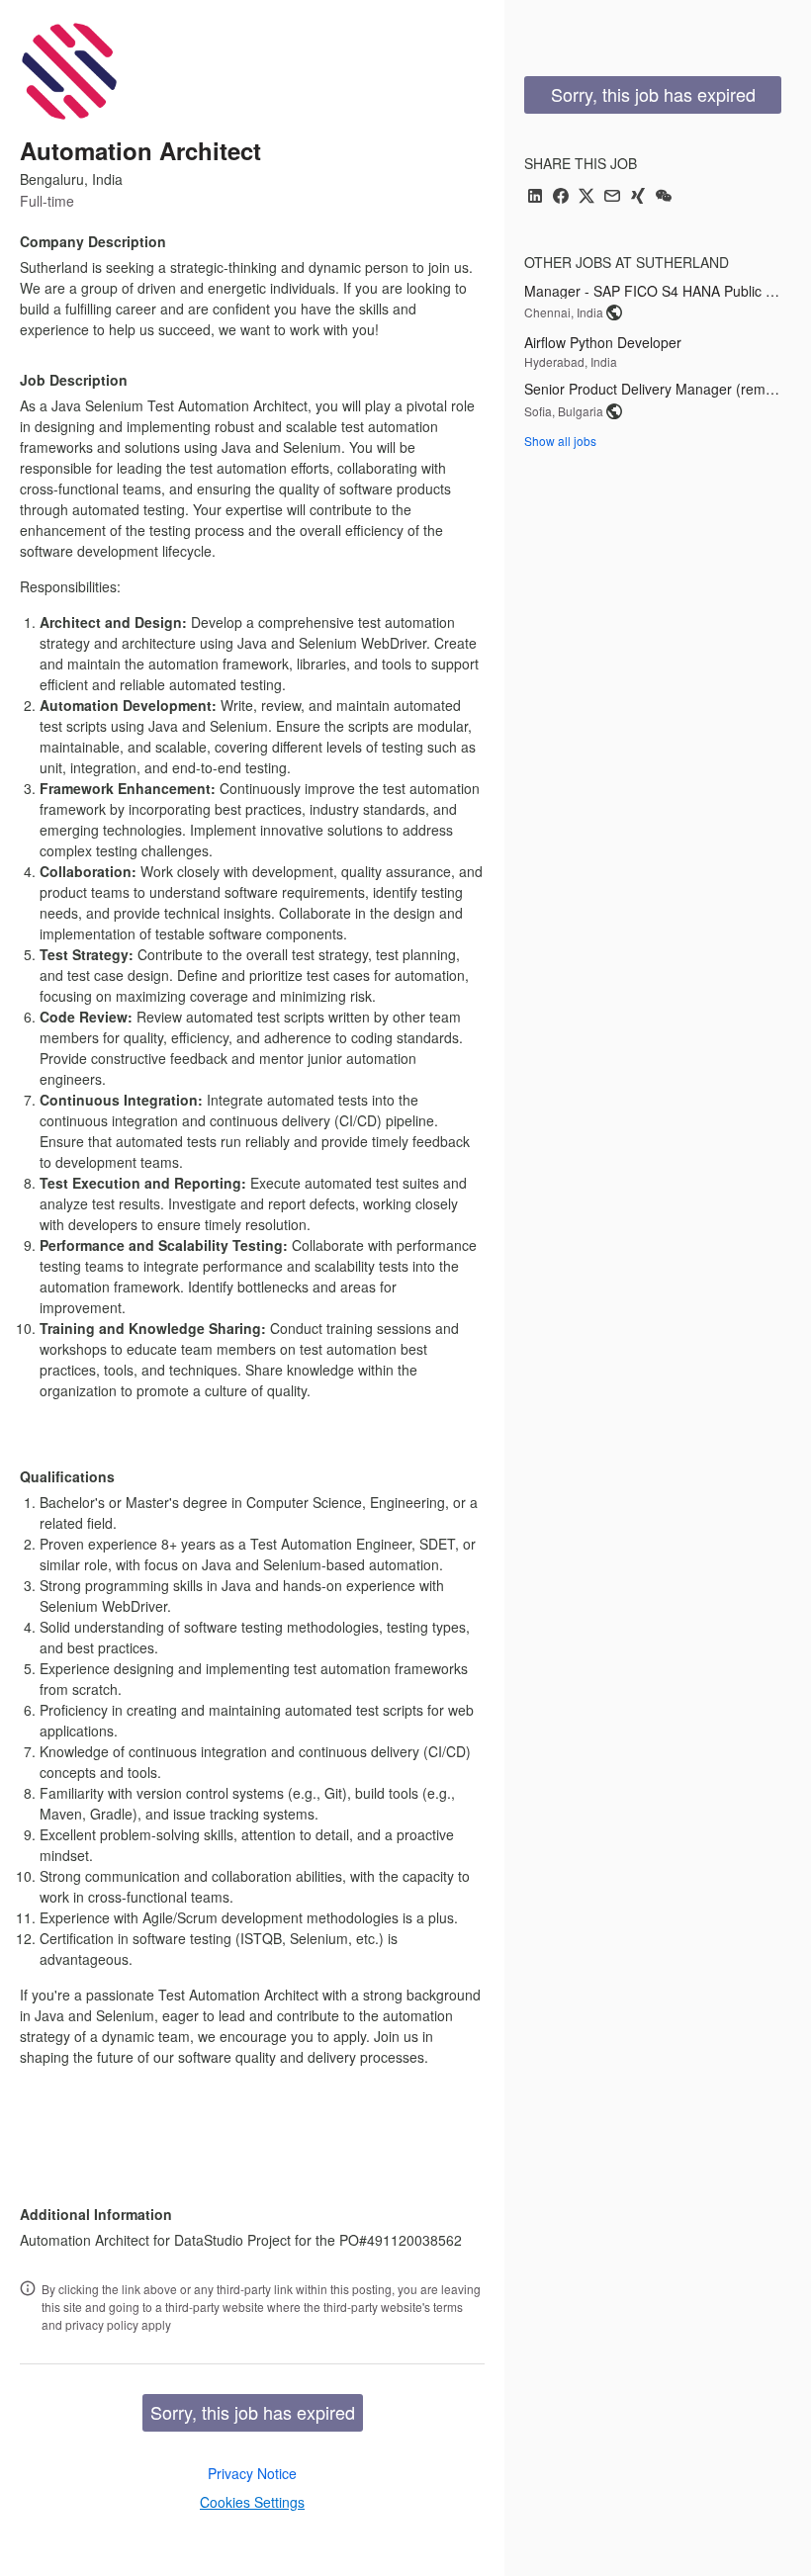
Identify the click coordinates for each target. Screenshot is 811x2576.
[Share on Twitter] (586, 197)
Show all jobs (560, 441)
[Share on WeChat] (664, 197)
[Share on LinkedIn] (535, 197)
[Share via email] (612, 197)
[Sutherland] (69, 71)
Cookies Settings (252, 2502)
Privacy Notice (252, 2473)
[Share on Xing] (638, 197)
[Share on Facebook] (561, 197)
